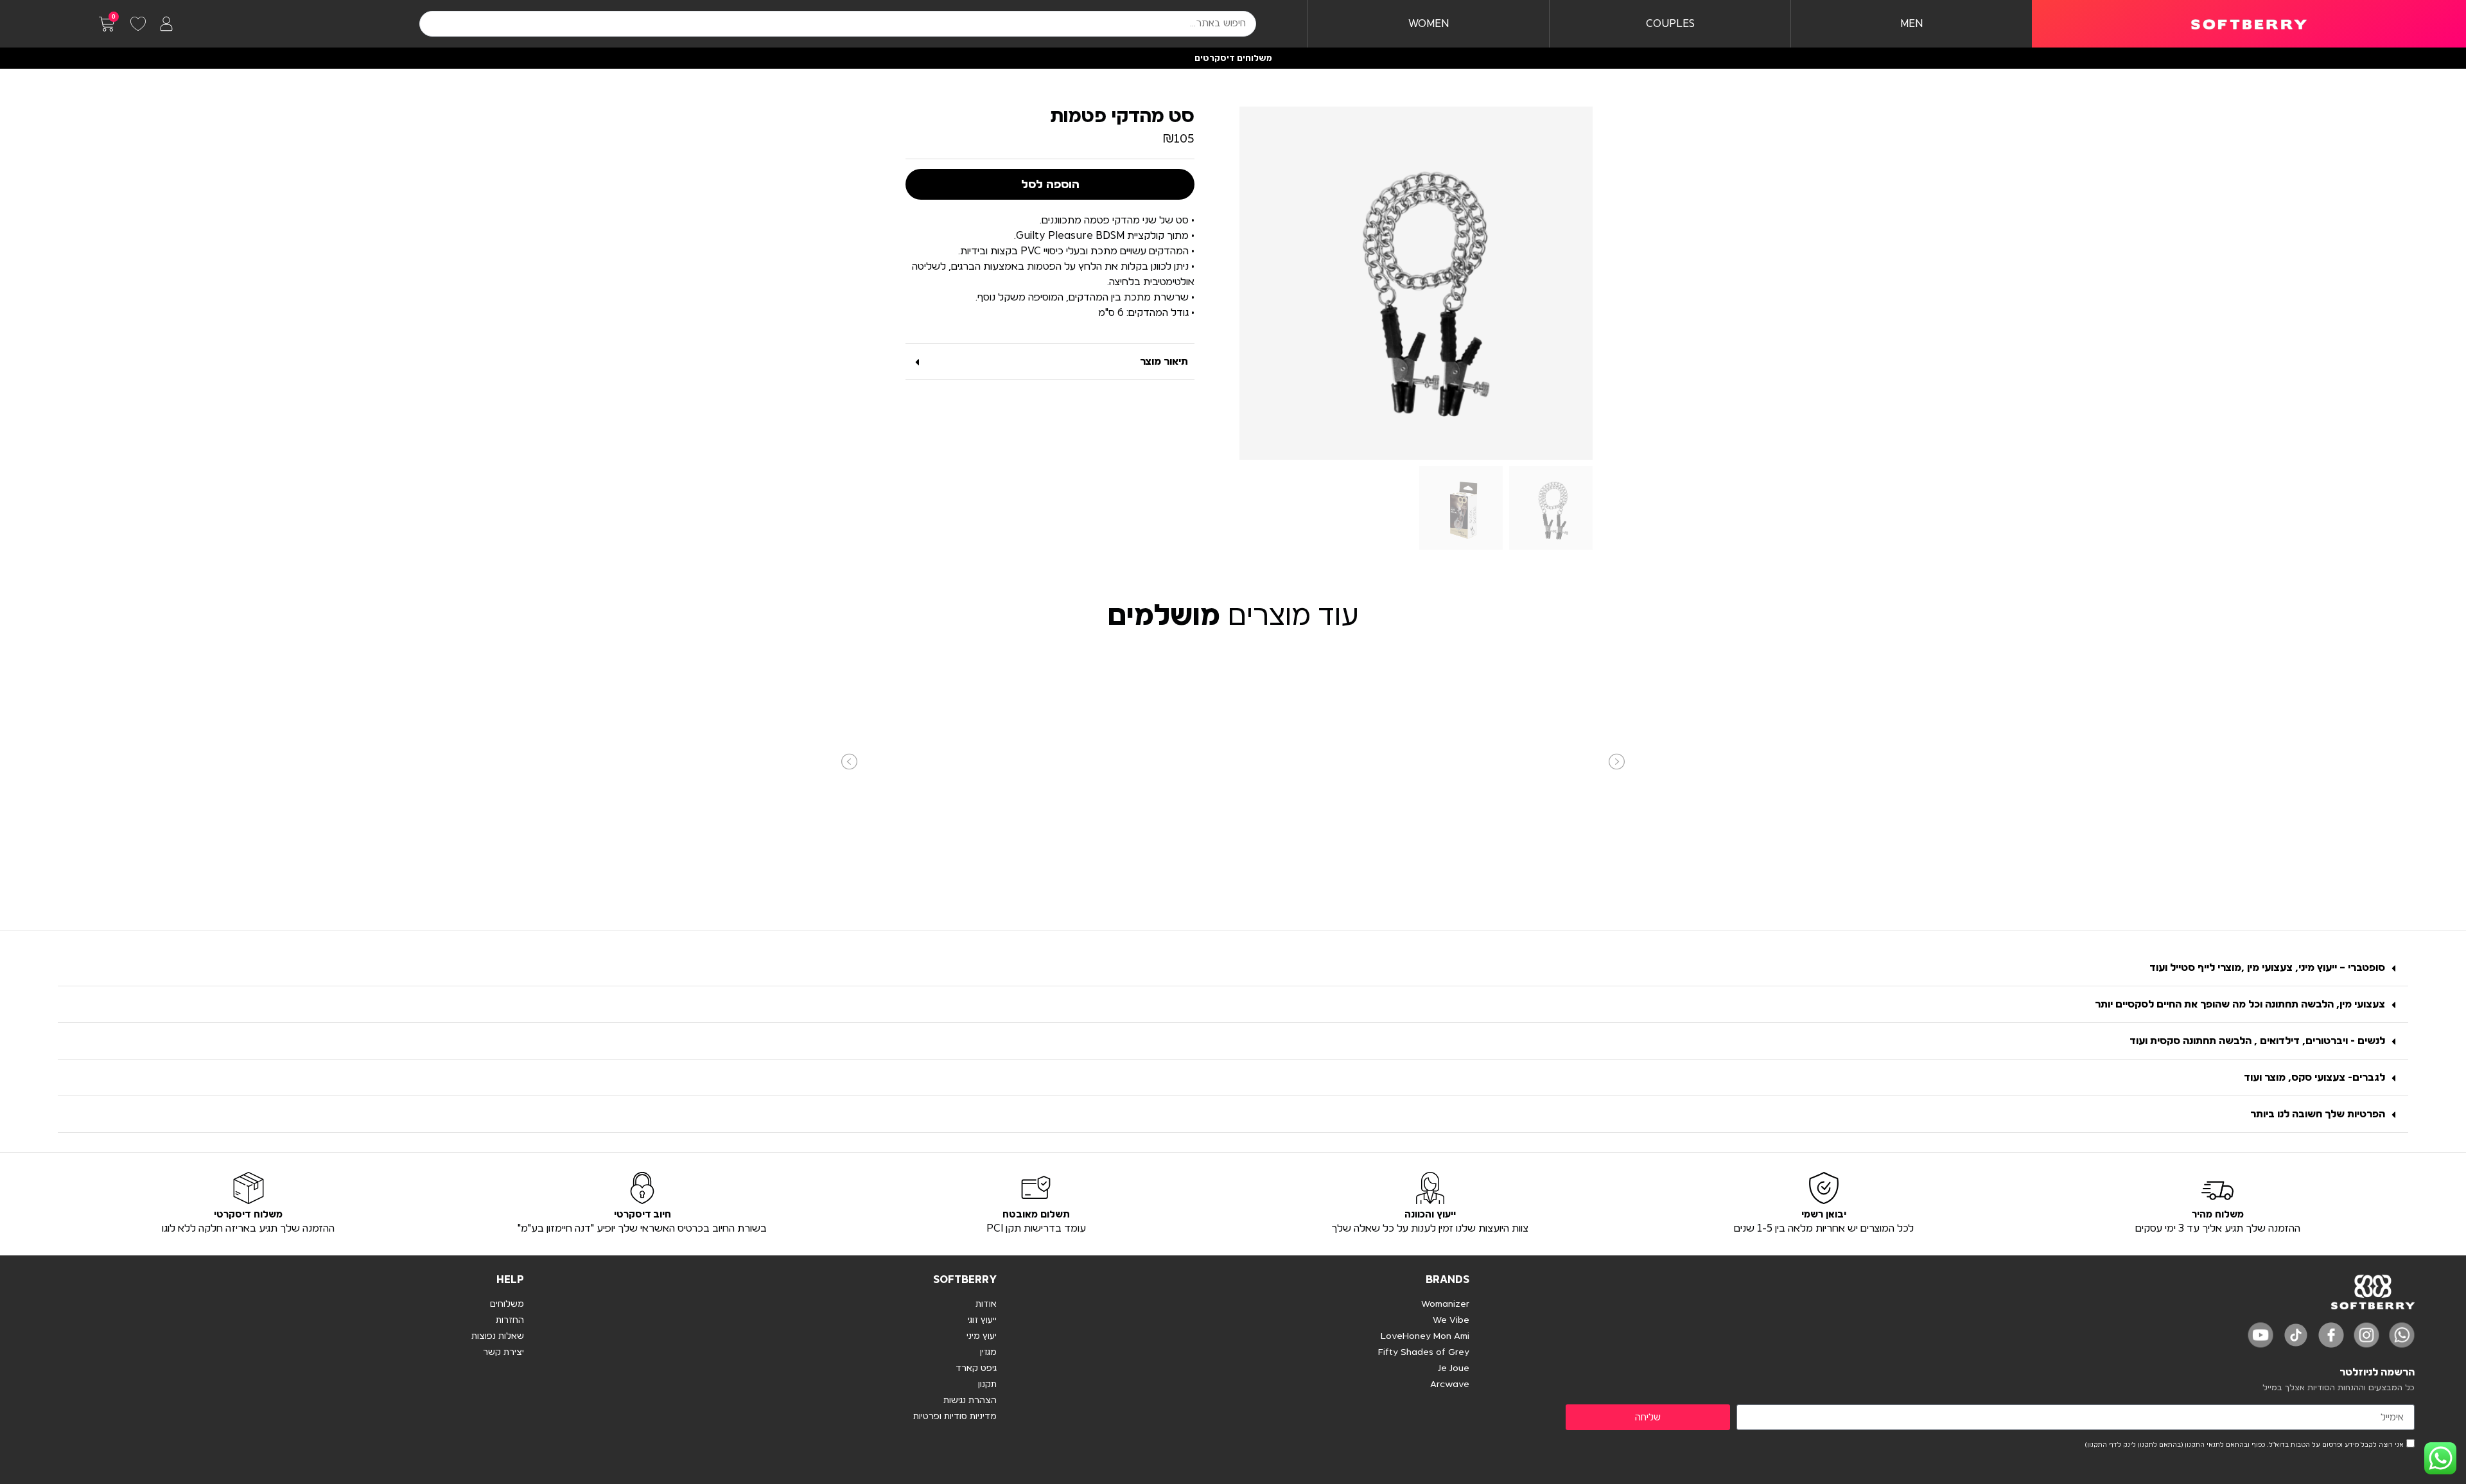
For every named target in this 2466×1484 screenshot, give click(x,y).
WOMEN (1429, 24)
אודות (986, 1304)
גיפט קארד (976, 1368)
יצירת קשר (503, 1352)
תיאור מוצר (1164, 362)
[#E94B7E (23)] (1416, 283)
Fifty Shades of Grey (1424, 1352)
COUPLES (1670, 24)
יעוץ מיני (982, 1336)
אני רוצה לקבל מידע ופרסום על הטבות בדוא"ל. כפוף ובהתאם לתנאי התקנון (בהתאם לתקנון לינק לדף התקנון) (2244, 1445)
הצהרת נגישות (970, 1401)
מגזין (988, 1352)
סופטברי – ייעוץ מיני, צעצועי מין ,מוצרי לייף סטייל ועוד (2267, 968)
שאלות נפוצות (498, 1336)
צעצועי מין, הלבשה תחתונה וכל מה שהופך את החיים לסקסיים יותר (2240, 1004)
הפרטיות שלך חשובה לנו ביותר (2318, 1114)
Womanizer (1445, 1304)
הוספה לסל (1050, 184)
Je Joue (1454, 1368)
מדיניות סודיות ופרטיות (955, 1417)
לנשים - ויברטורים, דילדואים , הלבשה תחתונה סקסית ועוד (2257, 1041)
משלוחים (507, 1304)
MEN (1911, 24)
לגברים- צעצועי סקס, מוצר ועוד (2314, 1078)
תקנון (987, 1384)
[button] (1050, 362)
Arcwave (1450, 1384)
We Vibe (1451, 1320)
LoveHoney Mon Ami (1425, 1336)
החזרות (510, 1320)
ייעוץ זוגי (982, 1320)
